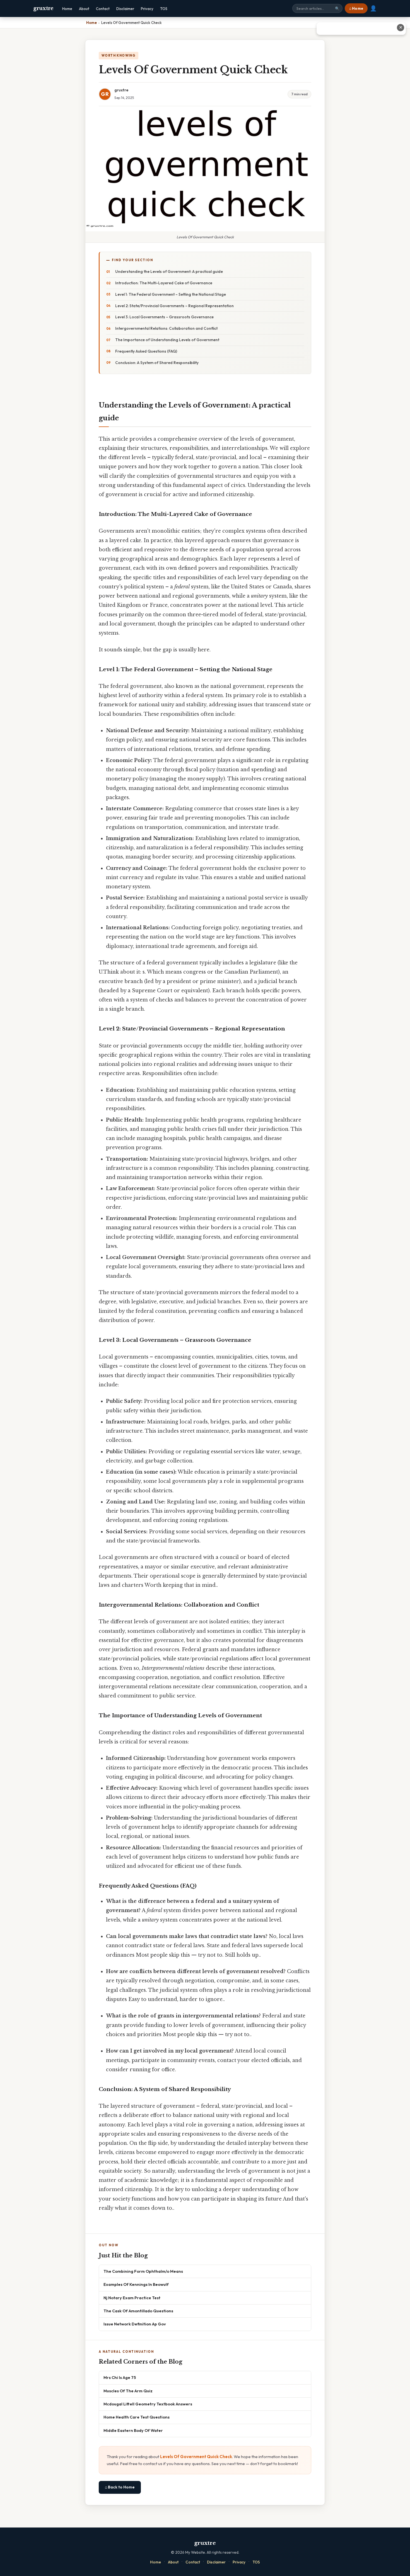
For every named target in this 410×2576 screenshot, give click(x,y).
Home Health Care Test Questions (137, 2417)
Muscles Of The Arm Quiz (128, 2391)
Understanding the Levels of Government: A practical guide (169, 271)
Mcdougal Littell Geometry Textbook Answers (148, 2404)
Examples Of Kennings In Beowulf (136, 2284)
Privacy (147, 9)
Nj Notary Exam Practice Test (132, 2298)
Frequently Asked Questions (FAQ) (146, 351)
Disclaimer (125, 9)
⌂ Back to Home (120, 2487)
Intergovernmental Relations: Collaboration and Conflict (166, 328)
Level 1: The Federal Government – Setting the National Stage (171, 294)
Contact (103, 9)
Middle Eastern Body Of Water (133, 2430)
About (84, 9)
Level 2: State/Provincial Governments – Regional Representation (174, 306)
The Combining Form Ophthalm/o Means (143, 2271)
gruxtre (43, 8)
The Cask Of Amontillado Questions (138, 2311)
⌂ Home (356, 8)
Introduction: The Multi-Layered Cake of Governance (164, 283)
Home (67, 9)
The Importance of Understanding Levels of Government (167, 340)
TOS (164, 9)
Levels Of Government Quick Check (196, 2457)
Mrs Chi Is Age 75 (120, 2377)
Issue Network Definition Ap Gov (135, 2324)
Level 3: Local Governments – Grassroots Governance (164, 317)
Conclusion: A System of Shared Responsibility (157, 363)
